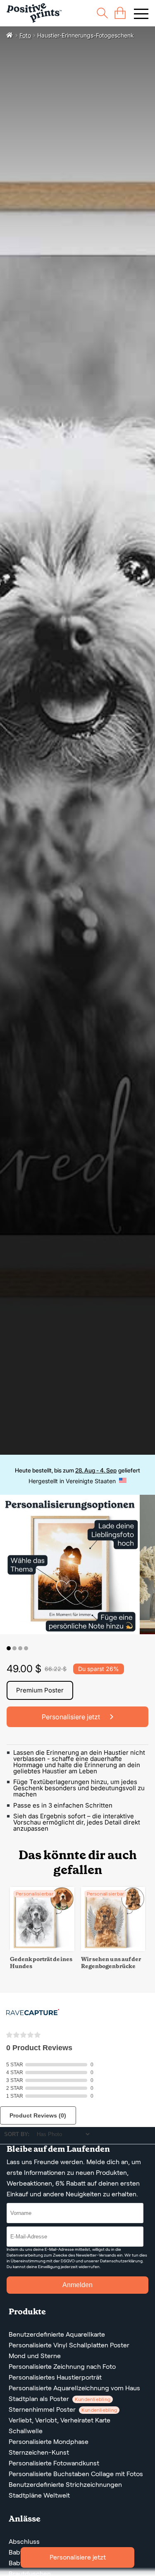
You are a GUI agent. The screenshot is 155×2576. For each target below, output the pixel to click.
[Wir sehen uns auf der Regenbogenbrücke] (113, 1949)
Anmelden (77, 2285)
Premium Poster (40, 1690)
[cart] (120, 13)
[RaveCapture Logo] (33, 2013)
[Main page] (34, 13)
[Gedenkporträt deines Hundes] (42, 1949)
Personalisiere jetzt (78, 2557)
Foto (25, 35)
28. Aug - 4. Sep (96, 1470)
